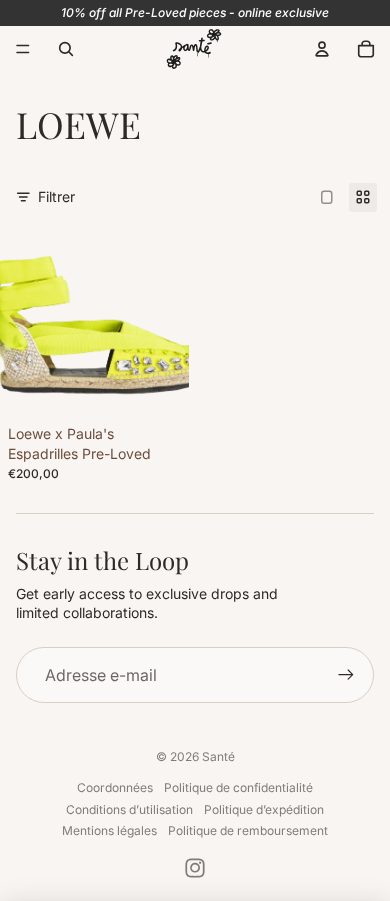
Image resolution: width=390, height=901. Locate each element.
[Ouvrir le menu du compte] (322, 49)
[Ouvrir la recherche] (66, 49)
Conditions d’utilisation (129, 809)
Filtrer (56, 196)
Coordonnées (115, 787)
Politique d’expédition (264, 809)
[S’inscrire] (346, 675)
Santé (218, 756)
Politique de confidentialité (238, 787)
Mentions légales (109, 830)
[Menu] (23, 49)
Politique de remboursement (248, 830)
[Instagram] (195, 868)
